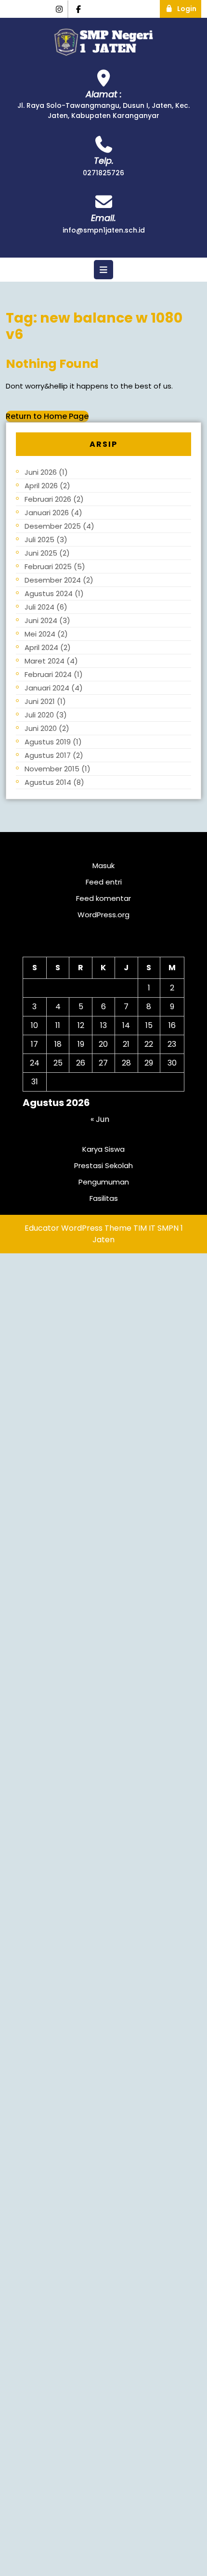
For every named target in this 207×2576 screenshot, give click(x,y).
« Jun (100, 1119)
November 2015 (52, 769)
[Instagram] (59, 9)
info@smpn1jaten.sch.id (104, 230)
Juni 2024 (41, 620)
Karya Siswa (103, 1149)
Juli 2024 (39, 607)
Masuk (103, 865)
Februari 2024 (48, 674)
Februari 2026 (48, 499)
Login (189, 7)
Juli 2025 (39, 540)
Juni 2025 (41, 553)
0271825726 (103, 173)
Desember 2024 (53, 580)
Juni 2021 (40, 701)
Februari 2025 (48, 566)
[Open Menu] (103, 270)
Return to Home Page (47, 416)
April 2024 (41, 647)
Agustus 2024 (49, 593)
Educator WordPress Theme (78, 1228)
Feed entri (104, 882)
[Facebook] (79, 9)
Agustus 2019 (48, 742)
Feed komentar (103, 898)
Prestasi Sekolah (103, 1165)
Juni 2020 (41, 728)
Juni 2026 (41, 472)
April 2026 (41, 486)
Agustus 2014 (48, 782)
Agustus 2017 (48, 755)
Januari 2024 (47, 688)
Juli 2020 (39, 715)
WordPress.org (103, 915)
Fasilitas (104, 1198)
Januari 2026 (47, 513)
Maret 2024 (45, 661)
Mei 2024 (40, 634)
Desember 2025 (53, 526)
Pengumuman (104, 1182)
